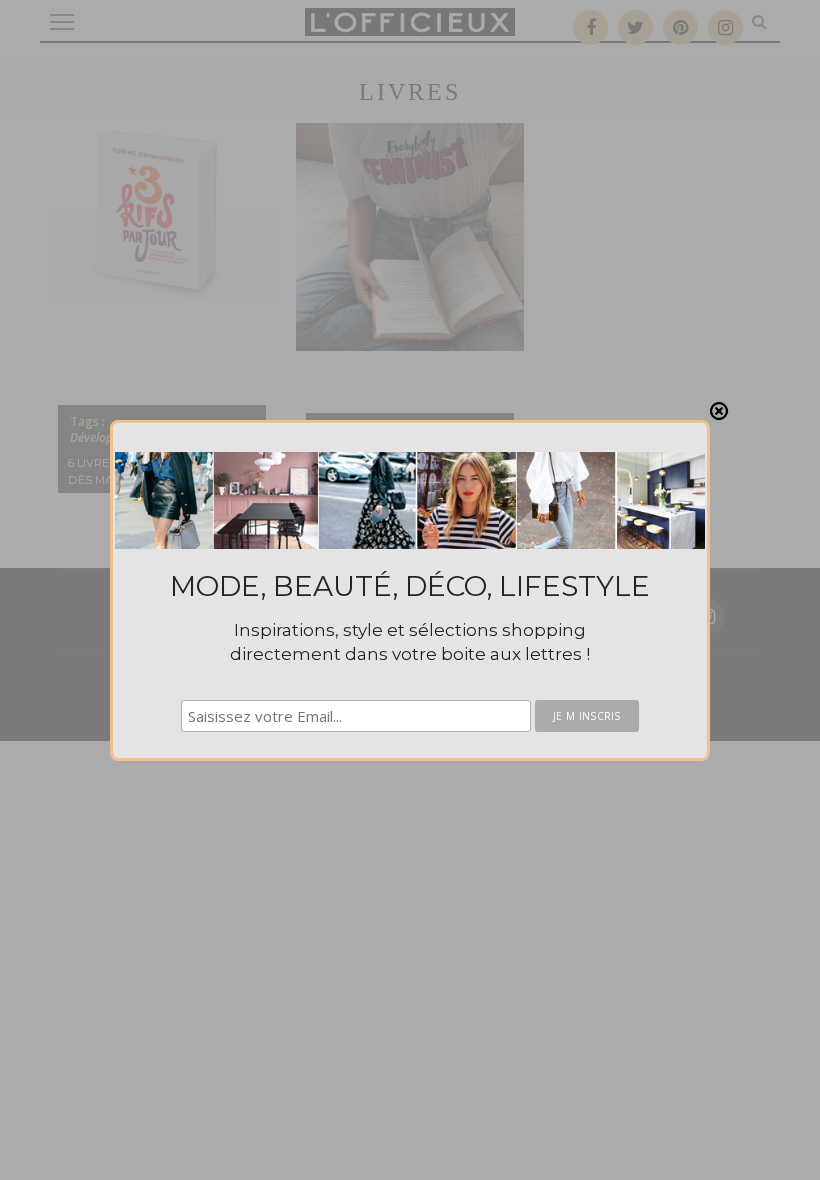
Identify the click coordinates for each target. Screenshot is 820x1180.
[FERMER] (719, 411)
